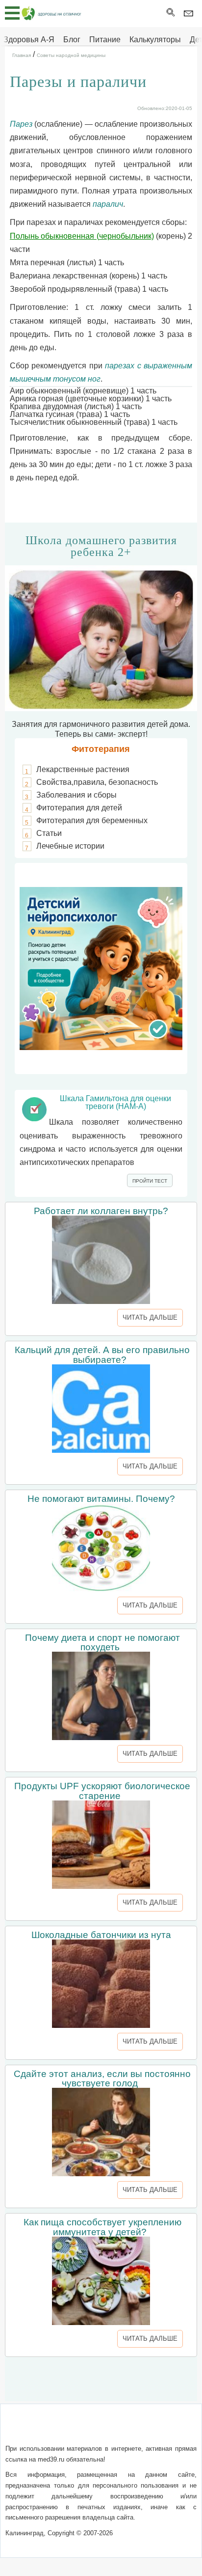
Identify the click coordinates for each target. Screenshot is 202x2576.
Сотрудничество (153, 2429)
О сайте (34, 2429)
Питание (105, 40)
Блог (72, 40)
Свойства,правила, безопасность (97, 782)
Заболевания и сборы (76, 795)
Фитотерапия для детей (79, 808)
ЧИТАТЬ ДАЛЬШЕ (150, 1317)
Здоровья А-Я (29, 40)
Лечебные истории (70, 846)
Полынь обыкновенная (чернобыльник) (82, 236)
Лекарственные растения (83, 769)
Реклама (101, 2441)
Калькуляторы (155, 40)
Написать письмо (85, 2429)
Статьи (49, 833)
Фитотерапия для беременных (92, 820)
